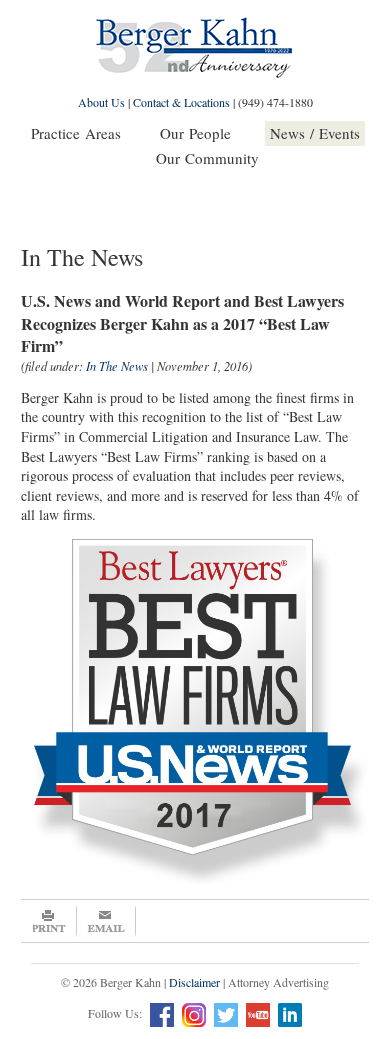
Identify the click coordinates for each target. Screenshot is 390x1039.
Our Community (207, 158)
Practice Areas (76, 133)
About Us (101, 102)
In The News (117, 366)
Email (106, 921)
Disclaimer (194, 982)
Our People (195, 133)
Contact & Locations (181, 102)
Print (49, 921)
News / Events (315, 133)
